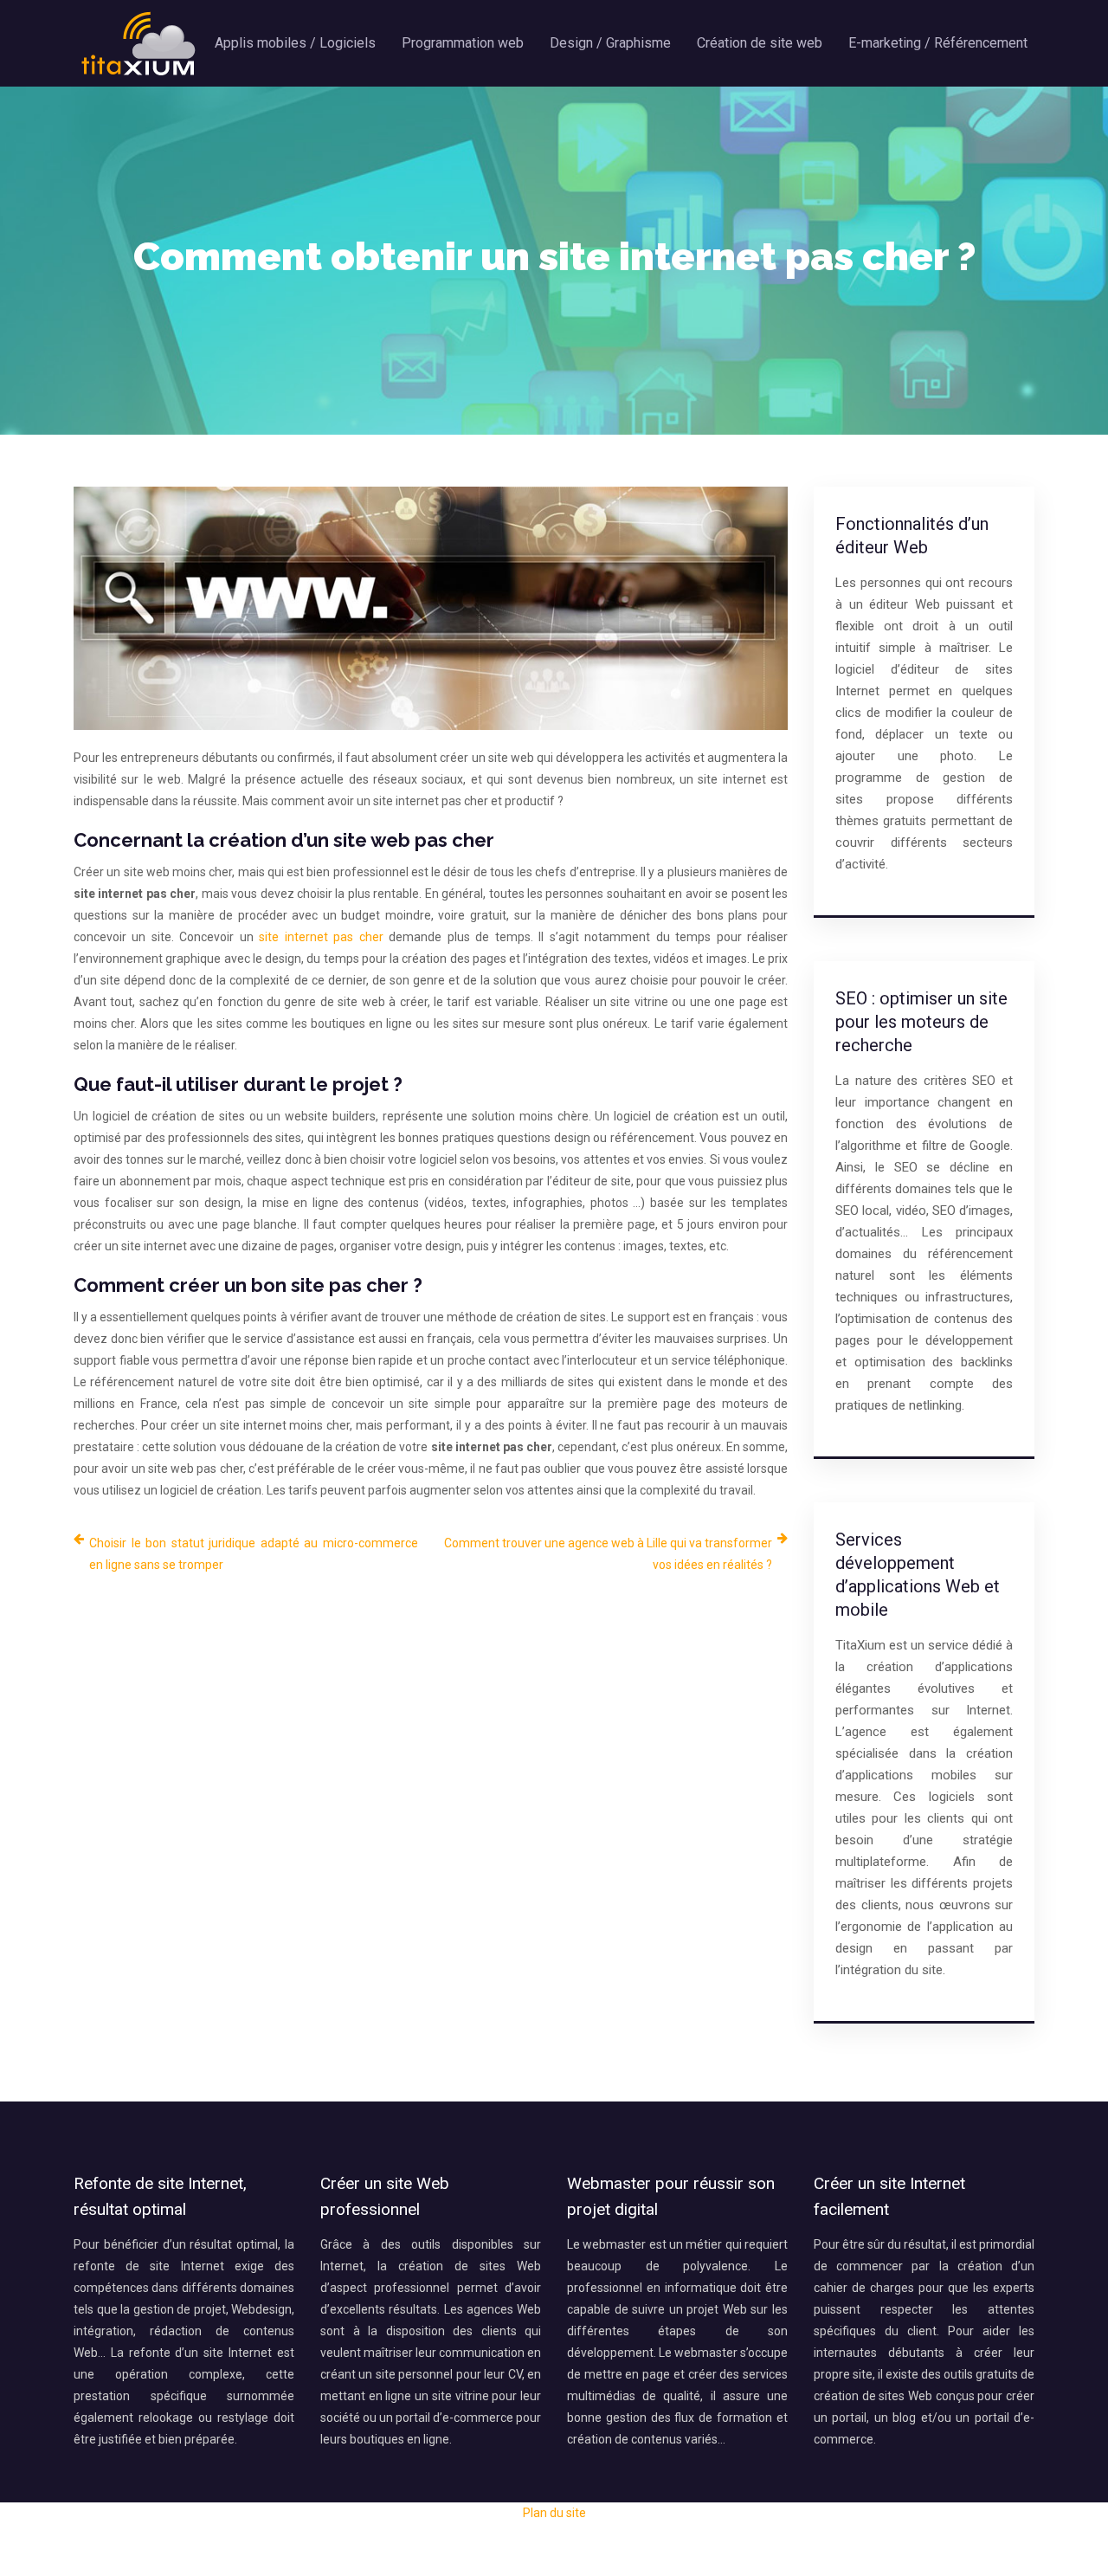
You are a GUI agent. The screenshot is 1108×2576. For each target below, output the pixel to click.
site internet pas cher (321, 937)
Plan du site (554, 2513)
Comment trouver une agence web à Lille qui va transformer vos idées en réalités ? (608, 1554)
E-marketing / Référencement (938, 43)
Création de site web (760, 43)
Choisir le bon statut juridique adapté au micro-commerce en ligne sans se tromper (254, 1554)
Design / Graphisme (610, 43)
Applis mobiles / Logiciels (295, 43)
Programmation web (463, 43)
